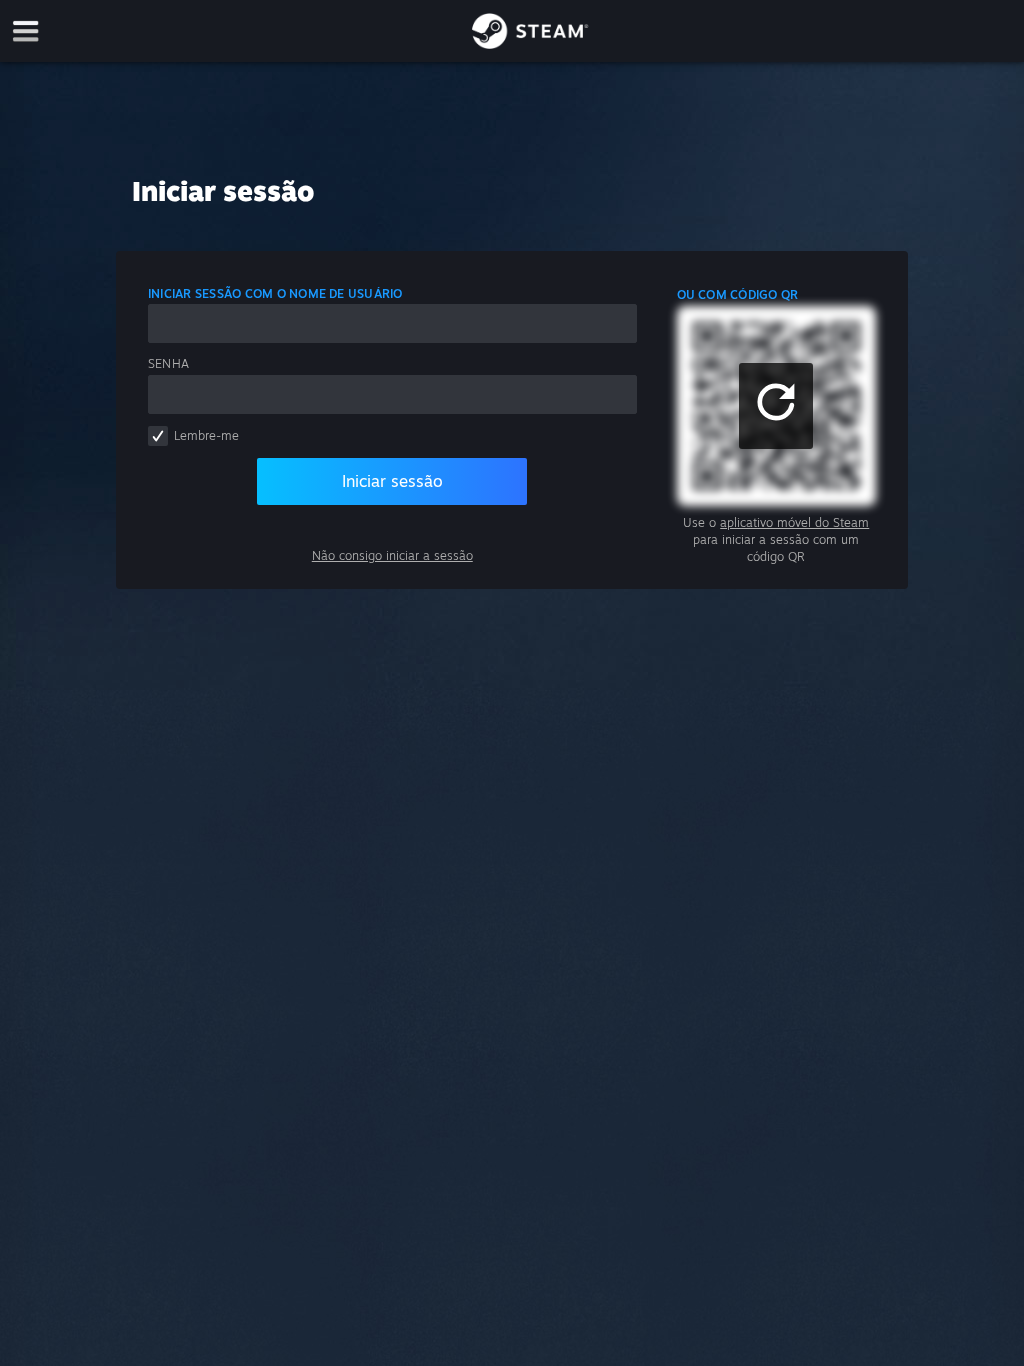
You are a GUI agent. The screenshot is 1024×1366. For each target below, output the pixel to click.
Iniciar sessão (392, 481)
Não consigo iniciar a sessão (392, 555)
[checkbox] (158, 436)
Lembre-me (206, 435)
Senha (168, 363)
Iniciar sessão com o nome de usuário (275, 293)
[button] (776, 406)
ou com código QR (738, 294)
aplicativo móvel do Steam (794, 522)
